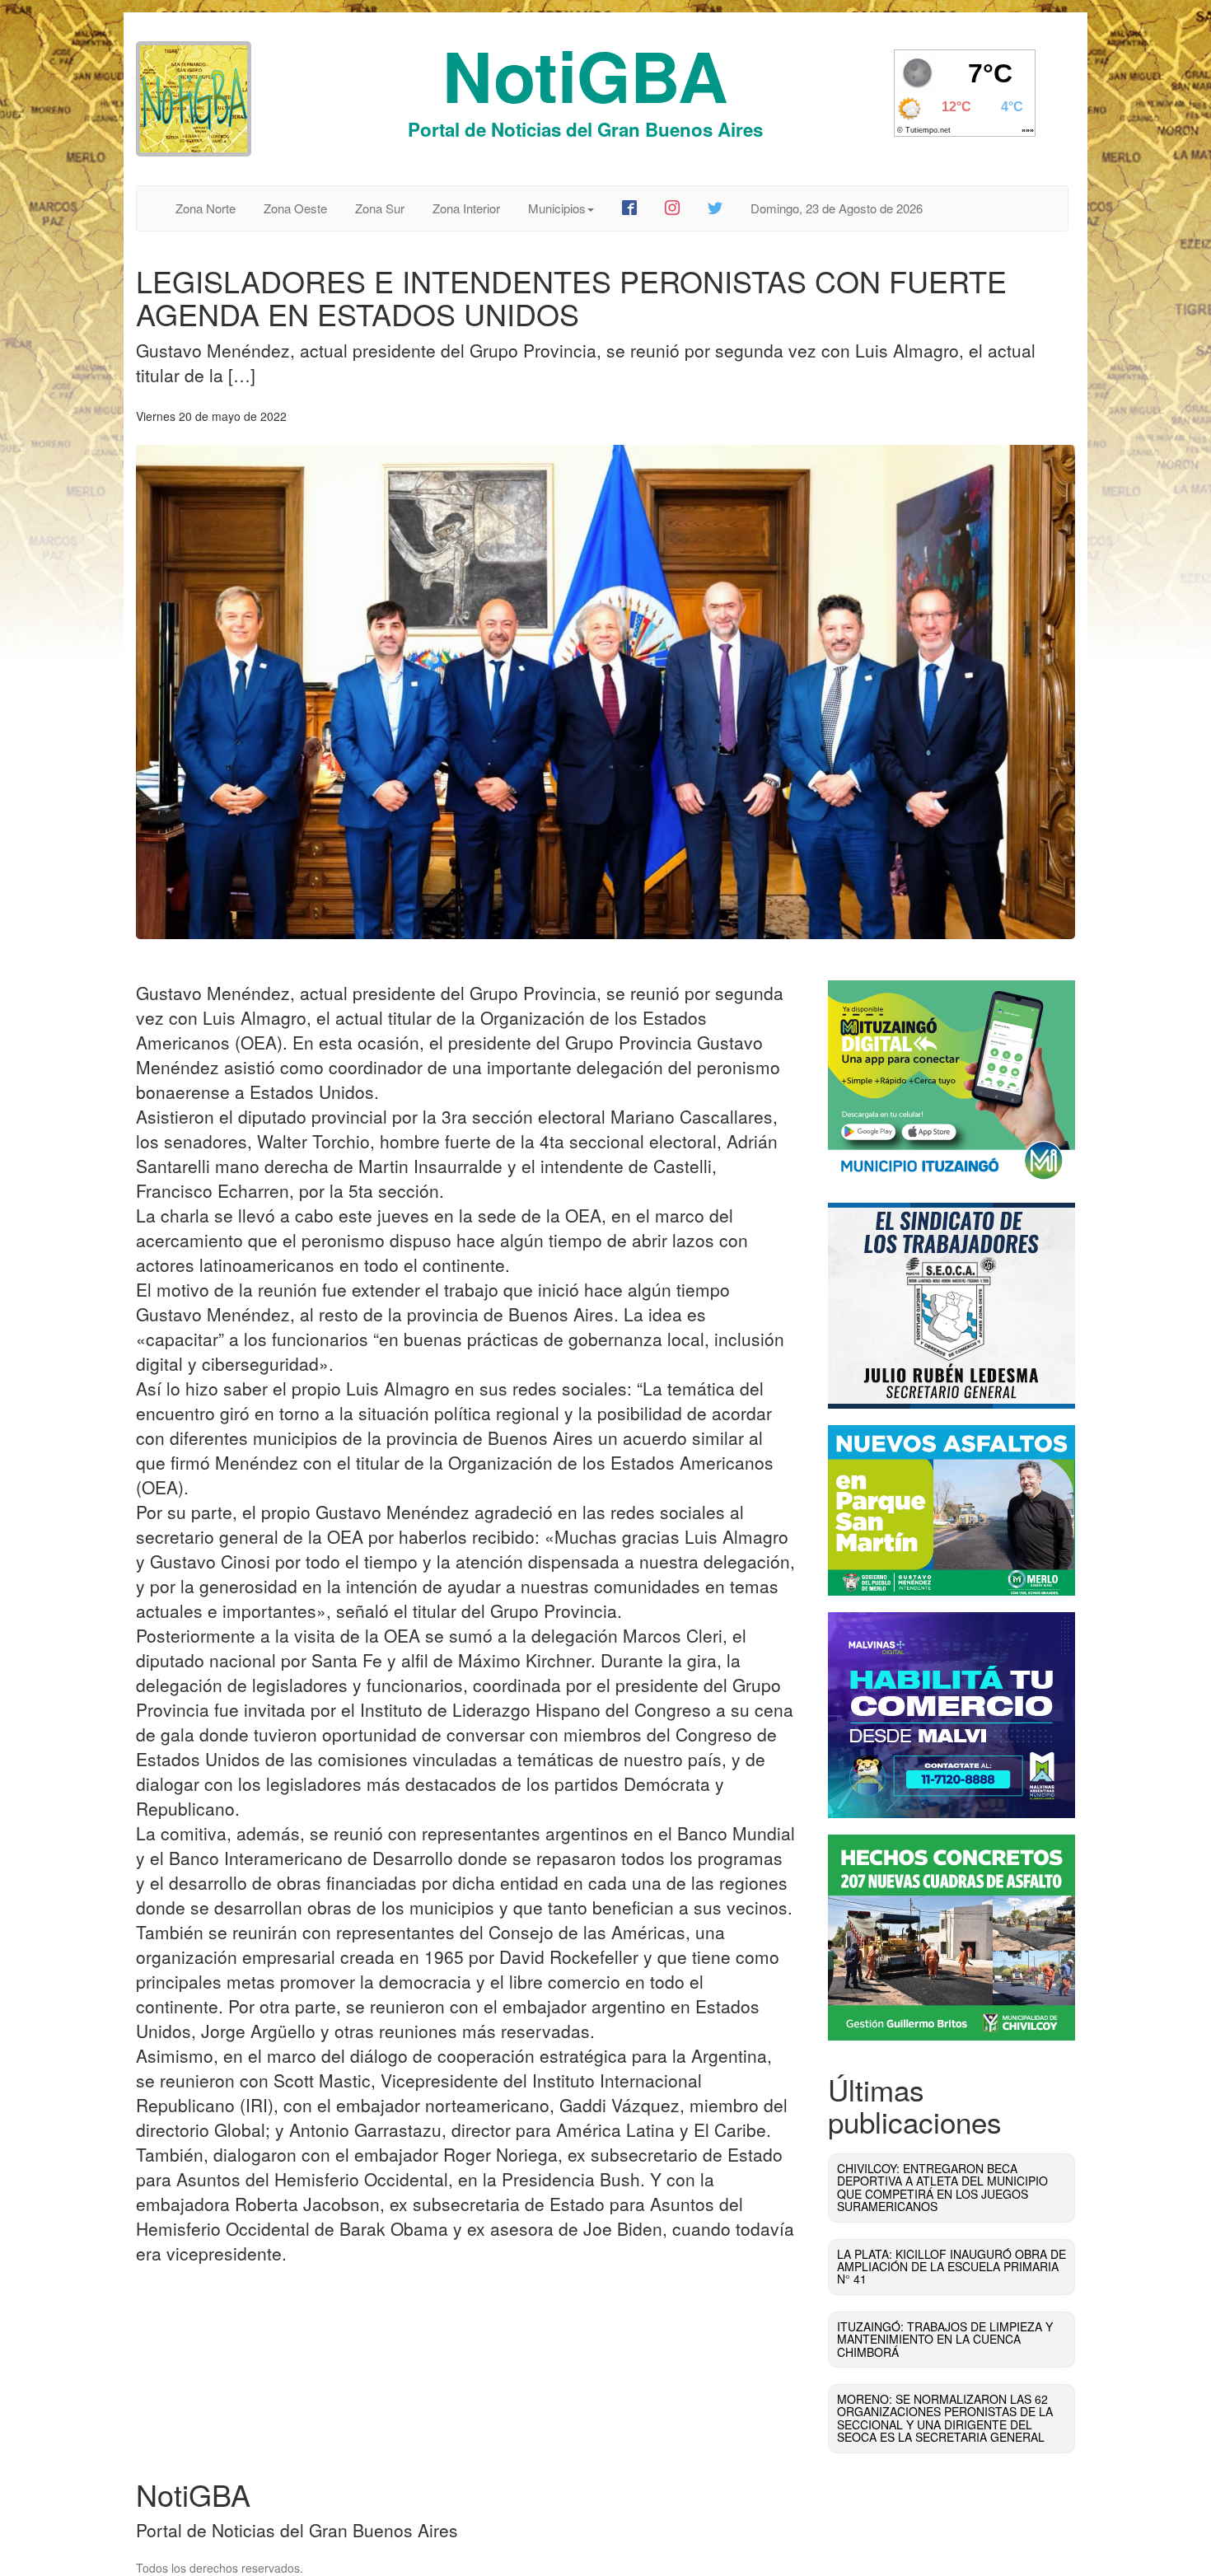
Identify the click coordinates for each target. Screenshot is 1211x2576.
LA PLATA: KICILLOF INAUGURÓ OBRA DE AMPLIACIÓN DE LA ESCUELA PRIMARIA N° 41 (951, 2267)
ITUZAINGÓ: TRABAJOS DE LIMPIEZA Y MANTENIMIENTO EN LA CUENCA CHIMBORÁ (945, 2339)
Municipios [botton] (557, 208)
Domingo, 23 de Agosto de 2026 (837, 208)
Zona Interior (466, 208)
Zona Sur (380, 208)
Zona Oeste (295, 208)
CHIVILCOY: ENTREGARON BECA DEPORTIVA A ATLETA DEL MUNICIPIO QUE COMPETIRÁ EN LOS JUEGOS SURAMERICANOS (942, 2187)
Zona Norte (206, 208)
